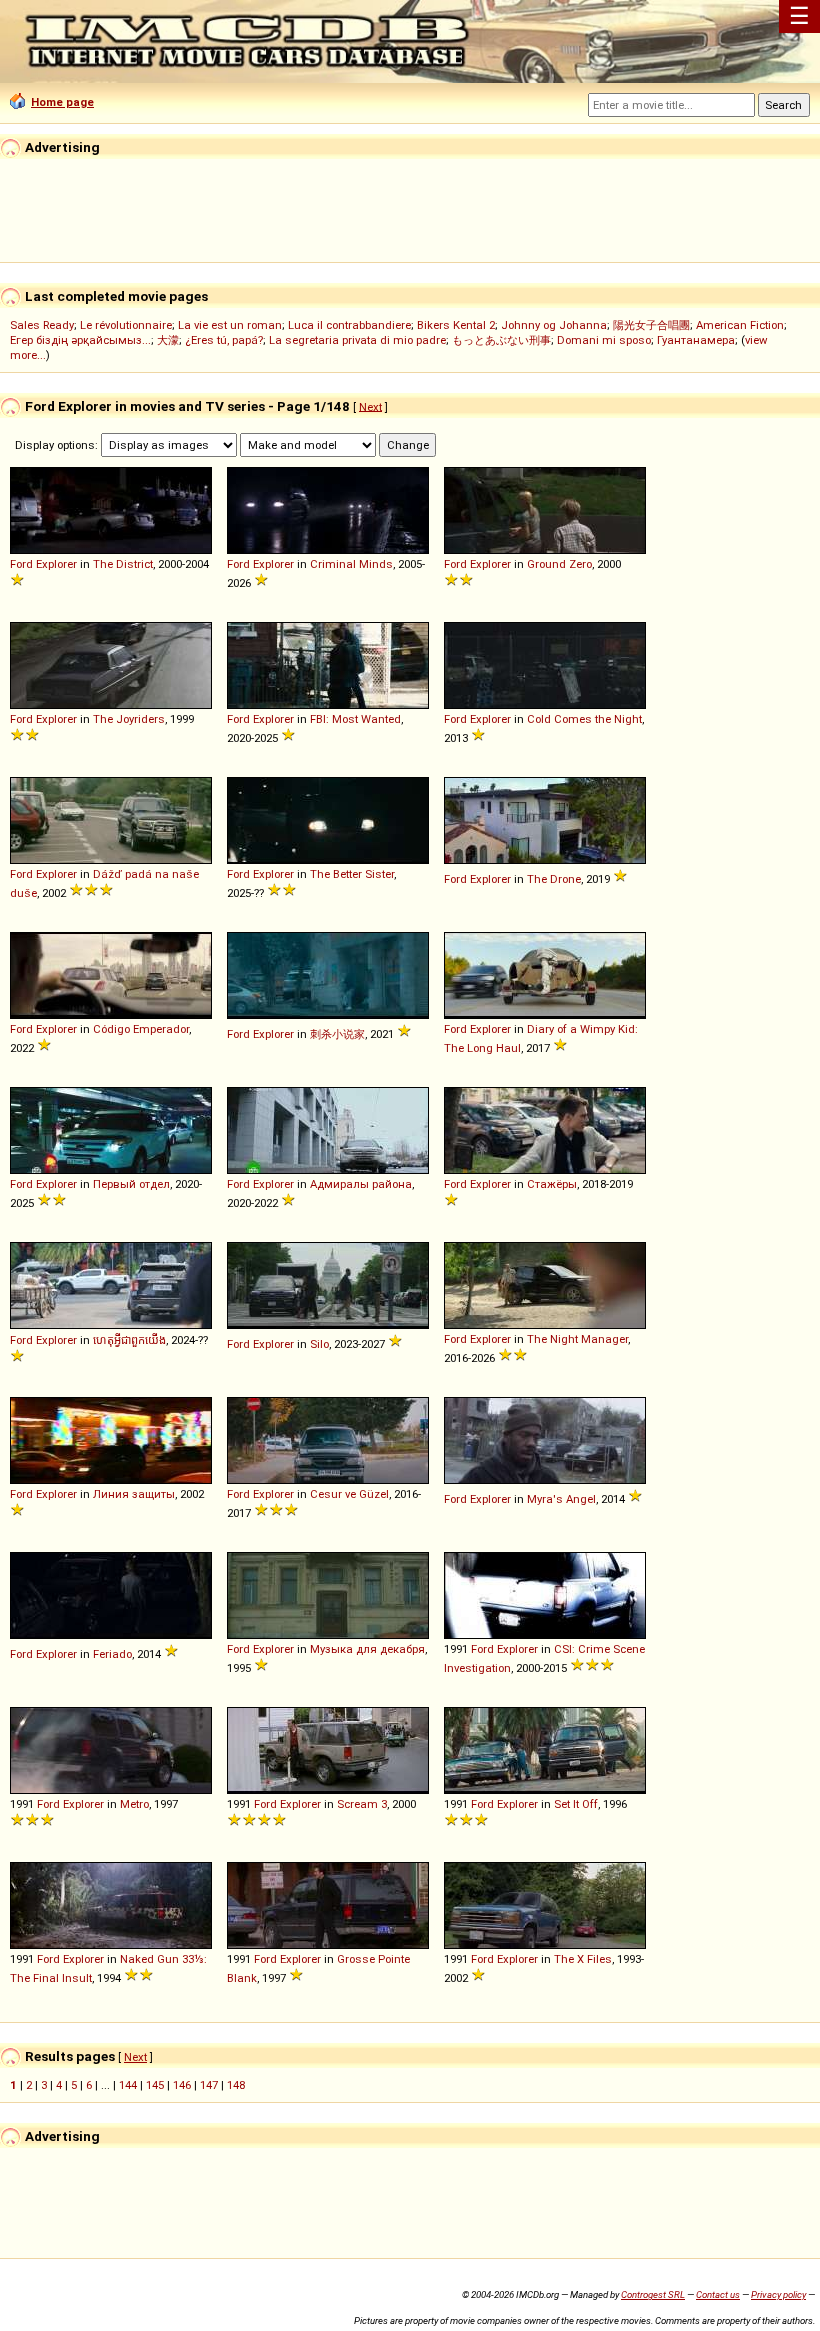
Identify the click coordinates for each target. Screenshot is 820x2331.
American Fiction (740, 325)
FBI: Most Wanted (355, 719)
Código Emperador (141, 1029)
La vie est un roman (230, 325)
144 (128, 2085)
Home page (62, 102)
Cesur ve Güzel (349, 1494)
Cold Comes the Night (584, 719)
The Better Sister (352, 874)
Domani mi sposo (604, 340)
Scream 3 (362, 1804)
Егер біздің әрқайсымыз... (80, 340)
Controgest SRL (653, 2294)
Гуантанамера (696, 340)
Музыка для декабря (367, 1649)
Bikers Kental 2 (456, 325)
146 (182, 2085)
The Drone (554, 879)
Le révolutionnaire (126, 325)
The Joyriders (129, 719)
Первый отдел (131, 1184)
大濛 (168, 340)
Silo (319, 1344)
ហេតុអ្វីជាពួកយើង (129, 1340)
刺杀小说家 (337, 1034)
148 (236, 2085)
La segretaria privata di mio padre (357, 340)
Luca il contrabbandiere (349, 325)
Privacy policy (778, 2294)
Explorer (56, 564)
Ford (21, 564)
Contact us (718, 2294)
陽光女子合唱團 (651, 325)
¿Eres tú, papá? (224, 340)
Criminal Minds (351, 564)
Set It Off (576, 1804)
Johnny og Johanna (554, 325)
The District (123, 564)
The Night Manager (577, 1339)
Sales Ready (42, 325)
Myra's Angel (561, 1499)
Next (370, 406)
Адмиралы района (361, 1184)
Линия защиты (134, 1494)
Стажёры (552, 1184)
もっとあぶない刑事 (501, 340)
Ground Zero (559, 564)
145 (155, 2085)
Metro (134, 1804)
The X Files (583, 1959)
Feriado (112, 1654)
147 (209, 2085)
